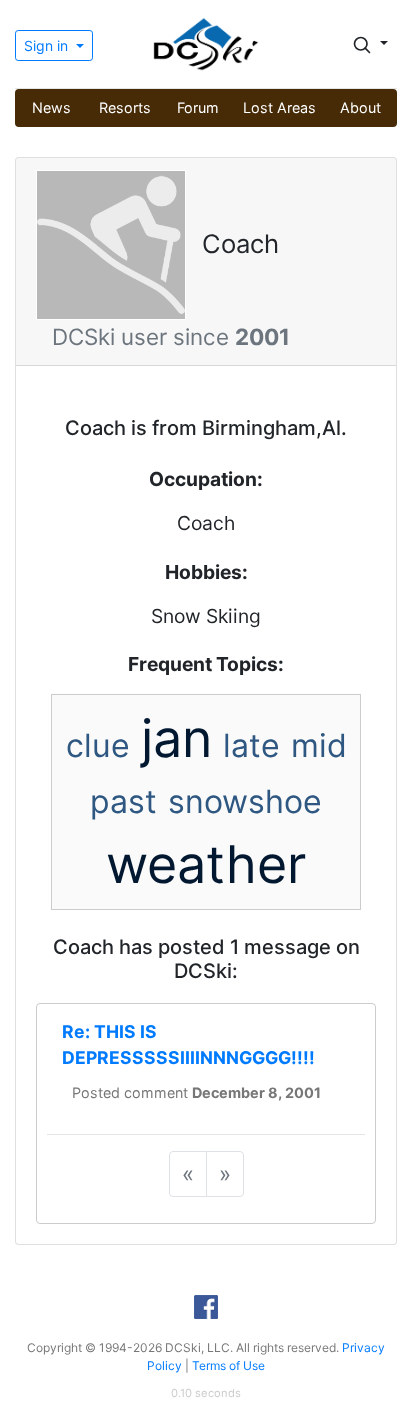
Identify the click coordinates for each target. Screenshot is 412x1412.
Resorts (125, 107)
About (360, 107)
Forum (198, 107)
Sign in (48, 45)
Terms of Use (228, 1365)
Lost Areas (279, 107)
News (51, 107)
